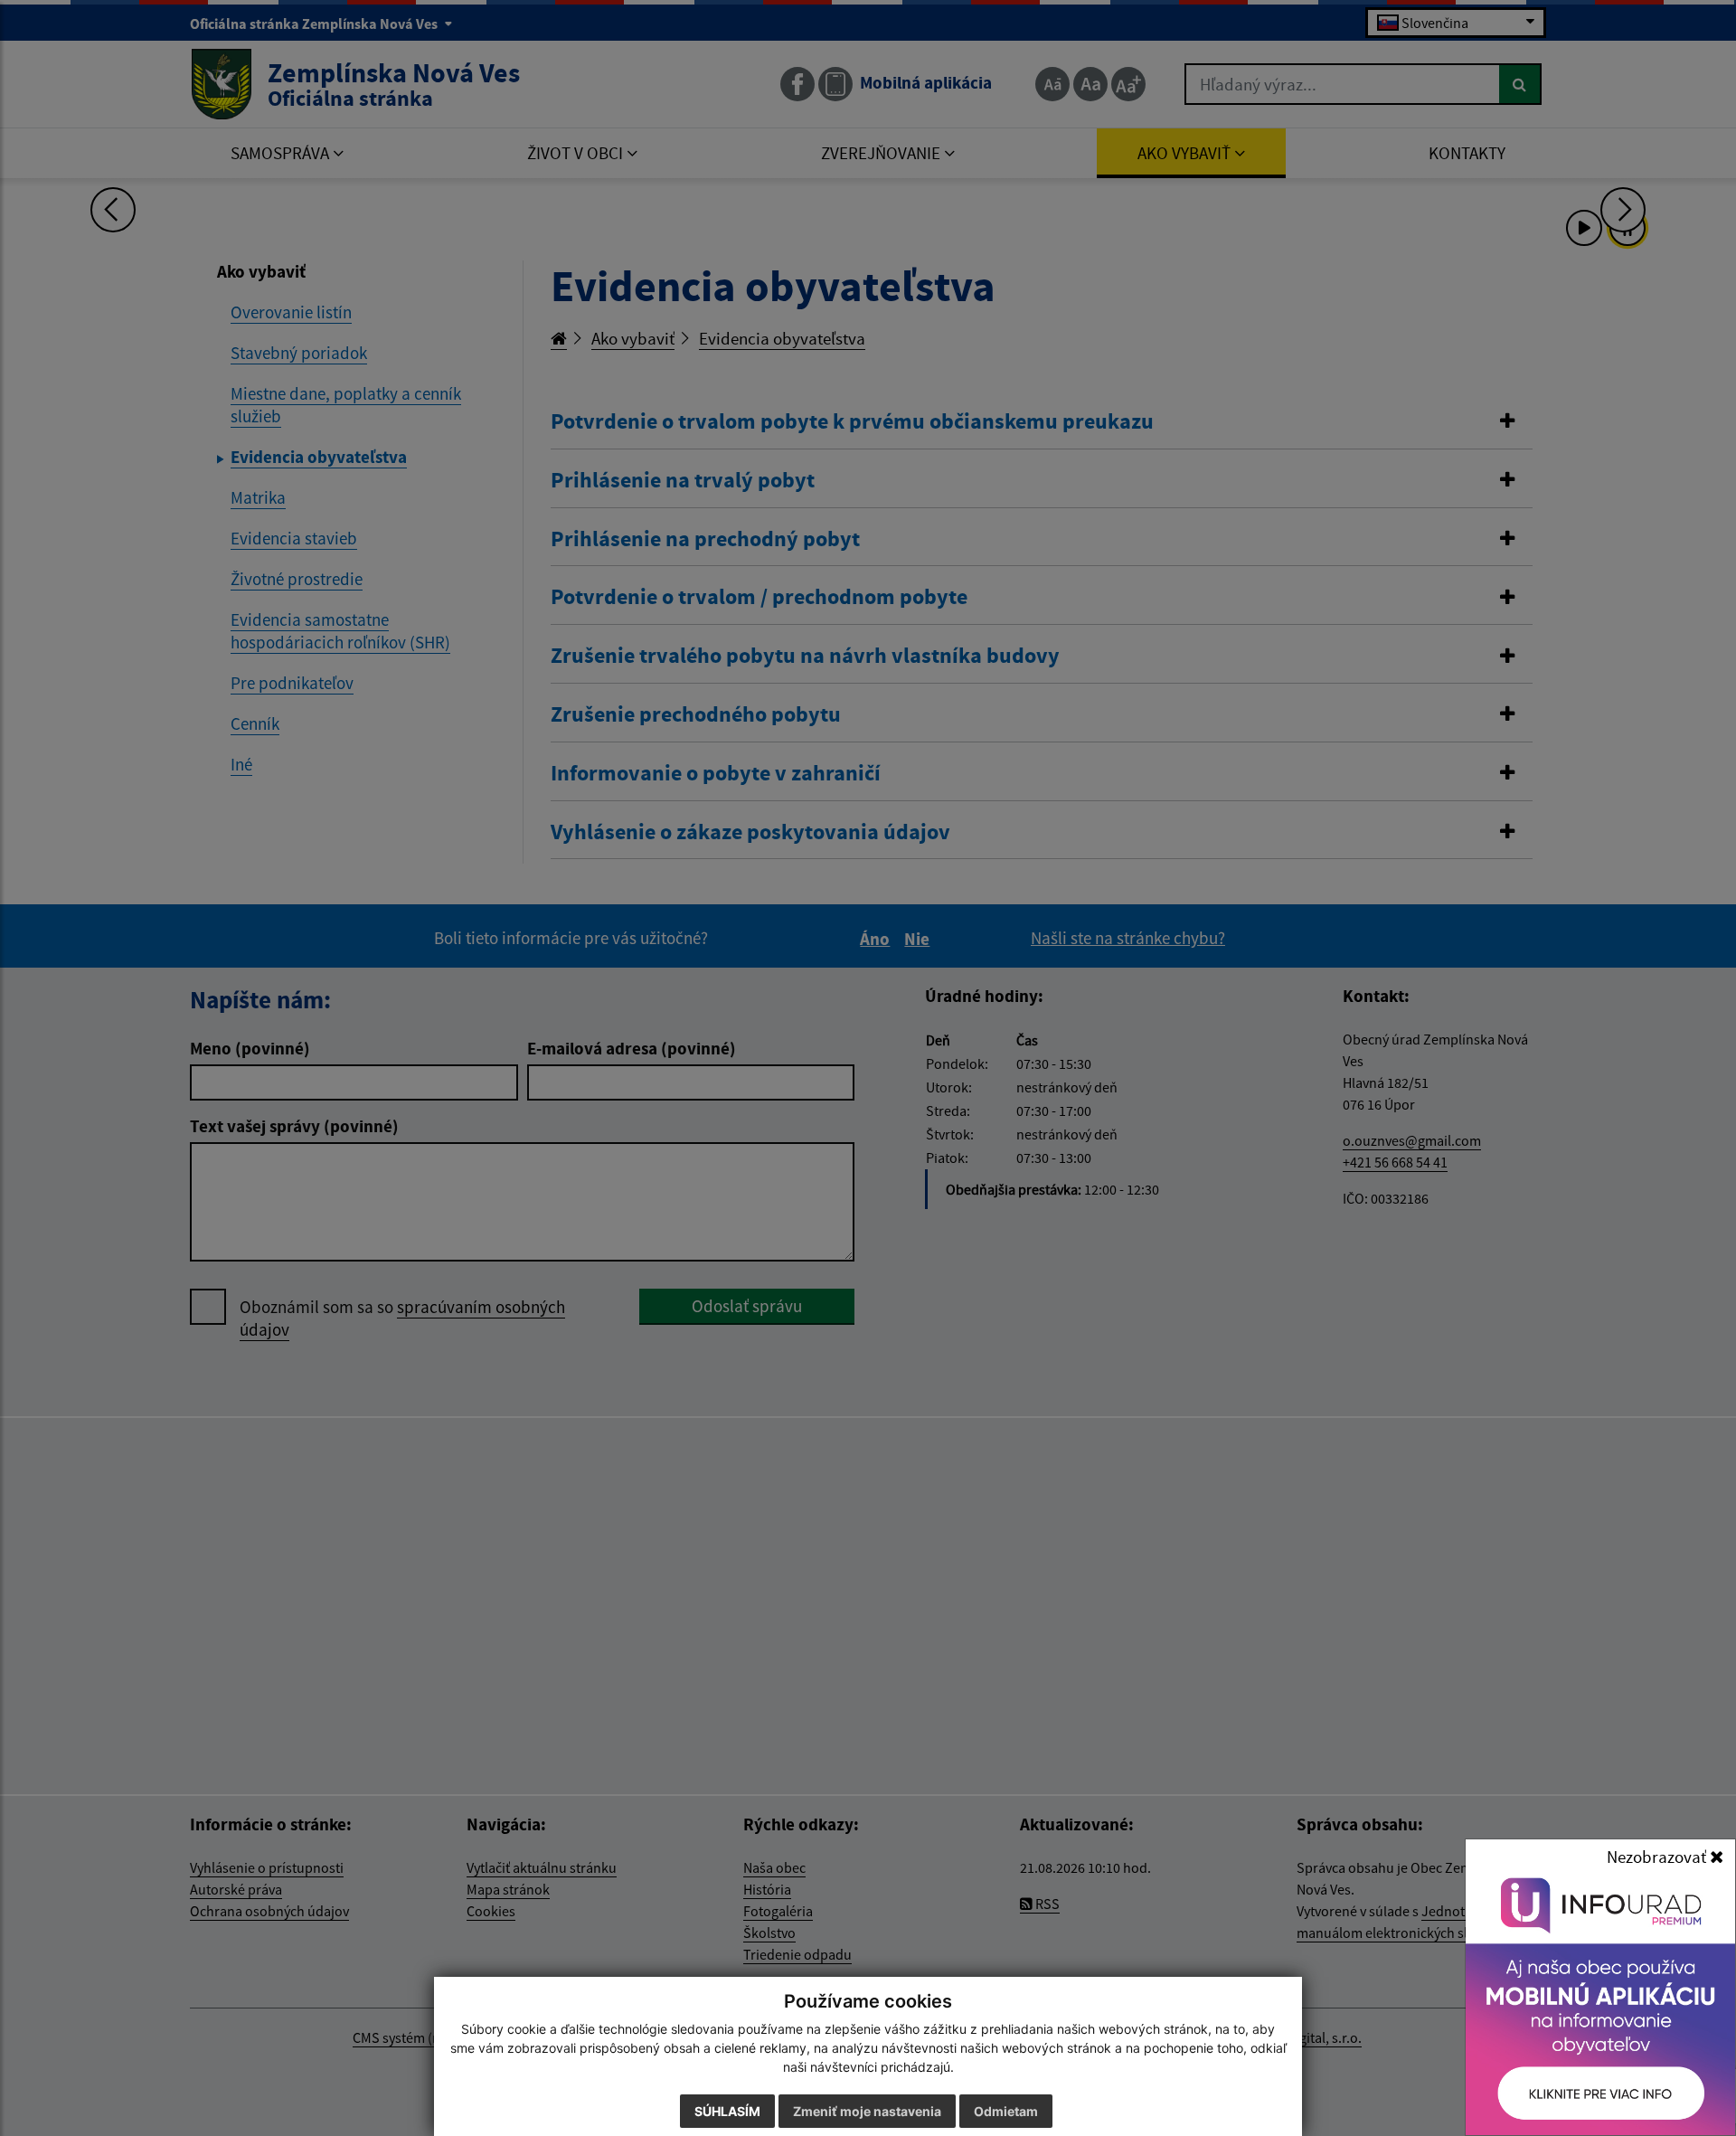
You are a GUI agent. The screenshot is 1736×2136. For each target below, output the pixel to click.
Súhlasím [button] (727, 2111)
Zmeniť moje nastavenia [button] (867, 2111)
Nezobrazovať (1658, 1857)
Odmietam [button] (1006, 2111)
